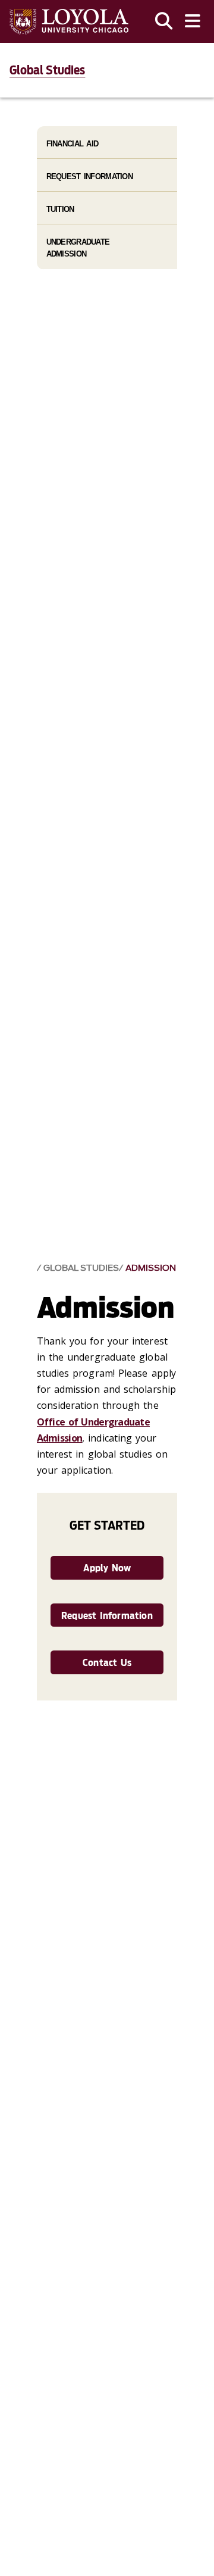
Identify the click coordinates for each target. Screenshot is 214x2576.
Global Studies (47, 70)
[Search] (164, 21)
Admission (151, 1268)
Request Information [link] (107, 1616)
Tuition (60, 209)
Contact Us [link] (107, 1663)
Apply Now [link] (107, 1568)
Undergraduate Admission (78, 248)
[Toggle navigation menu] (193, 21)
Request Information (89, 176)
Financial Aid (73, 144)
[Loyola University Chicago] (69, 22)
